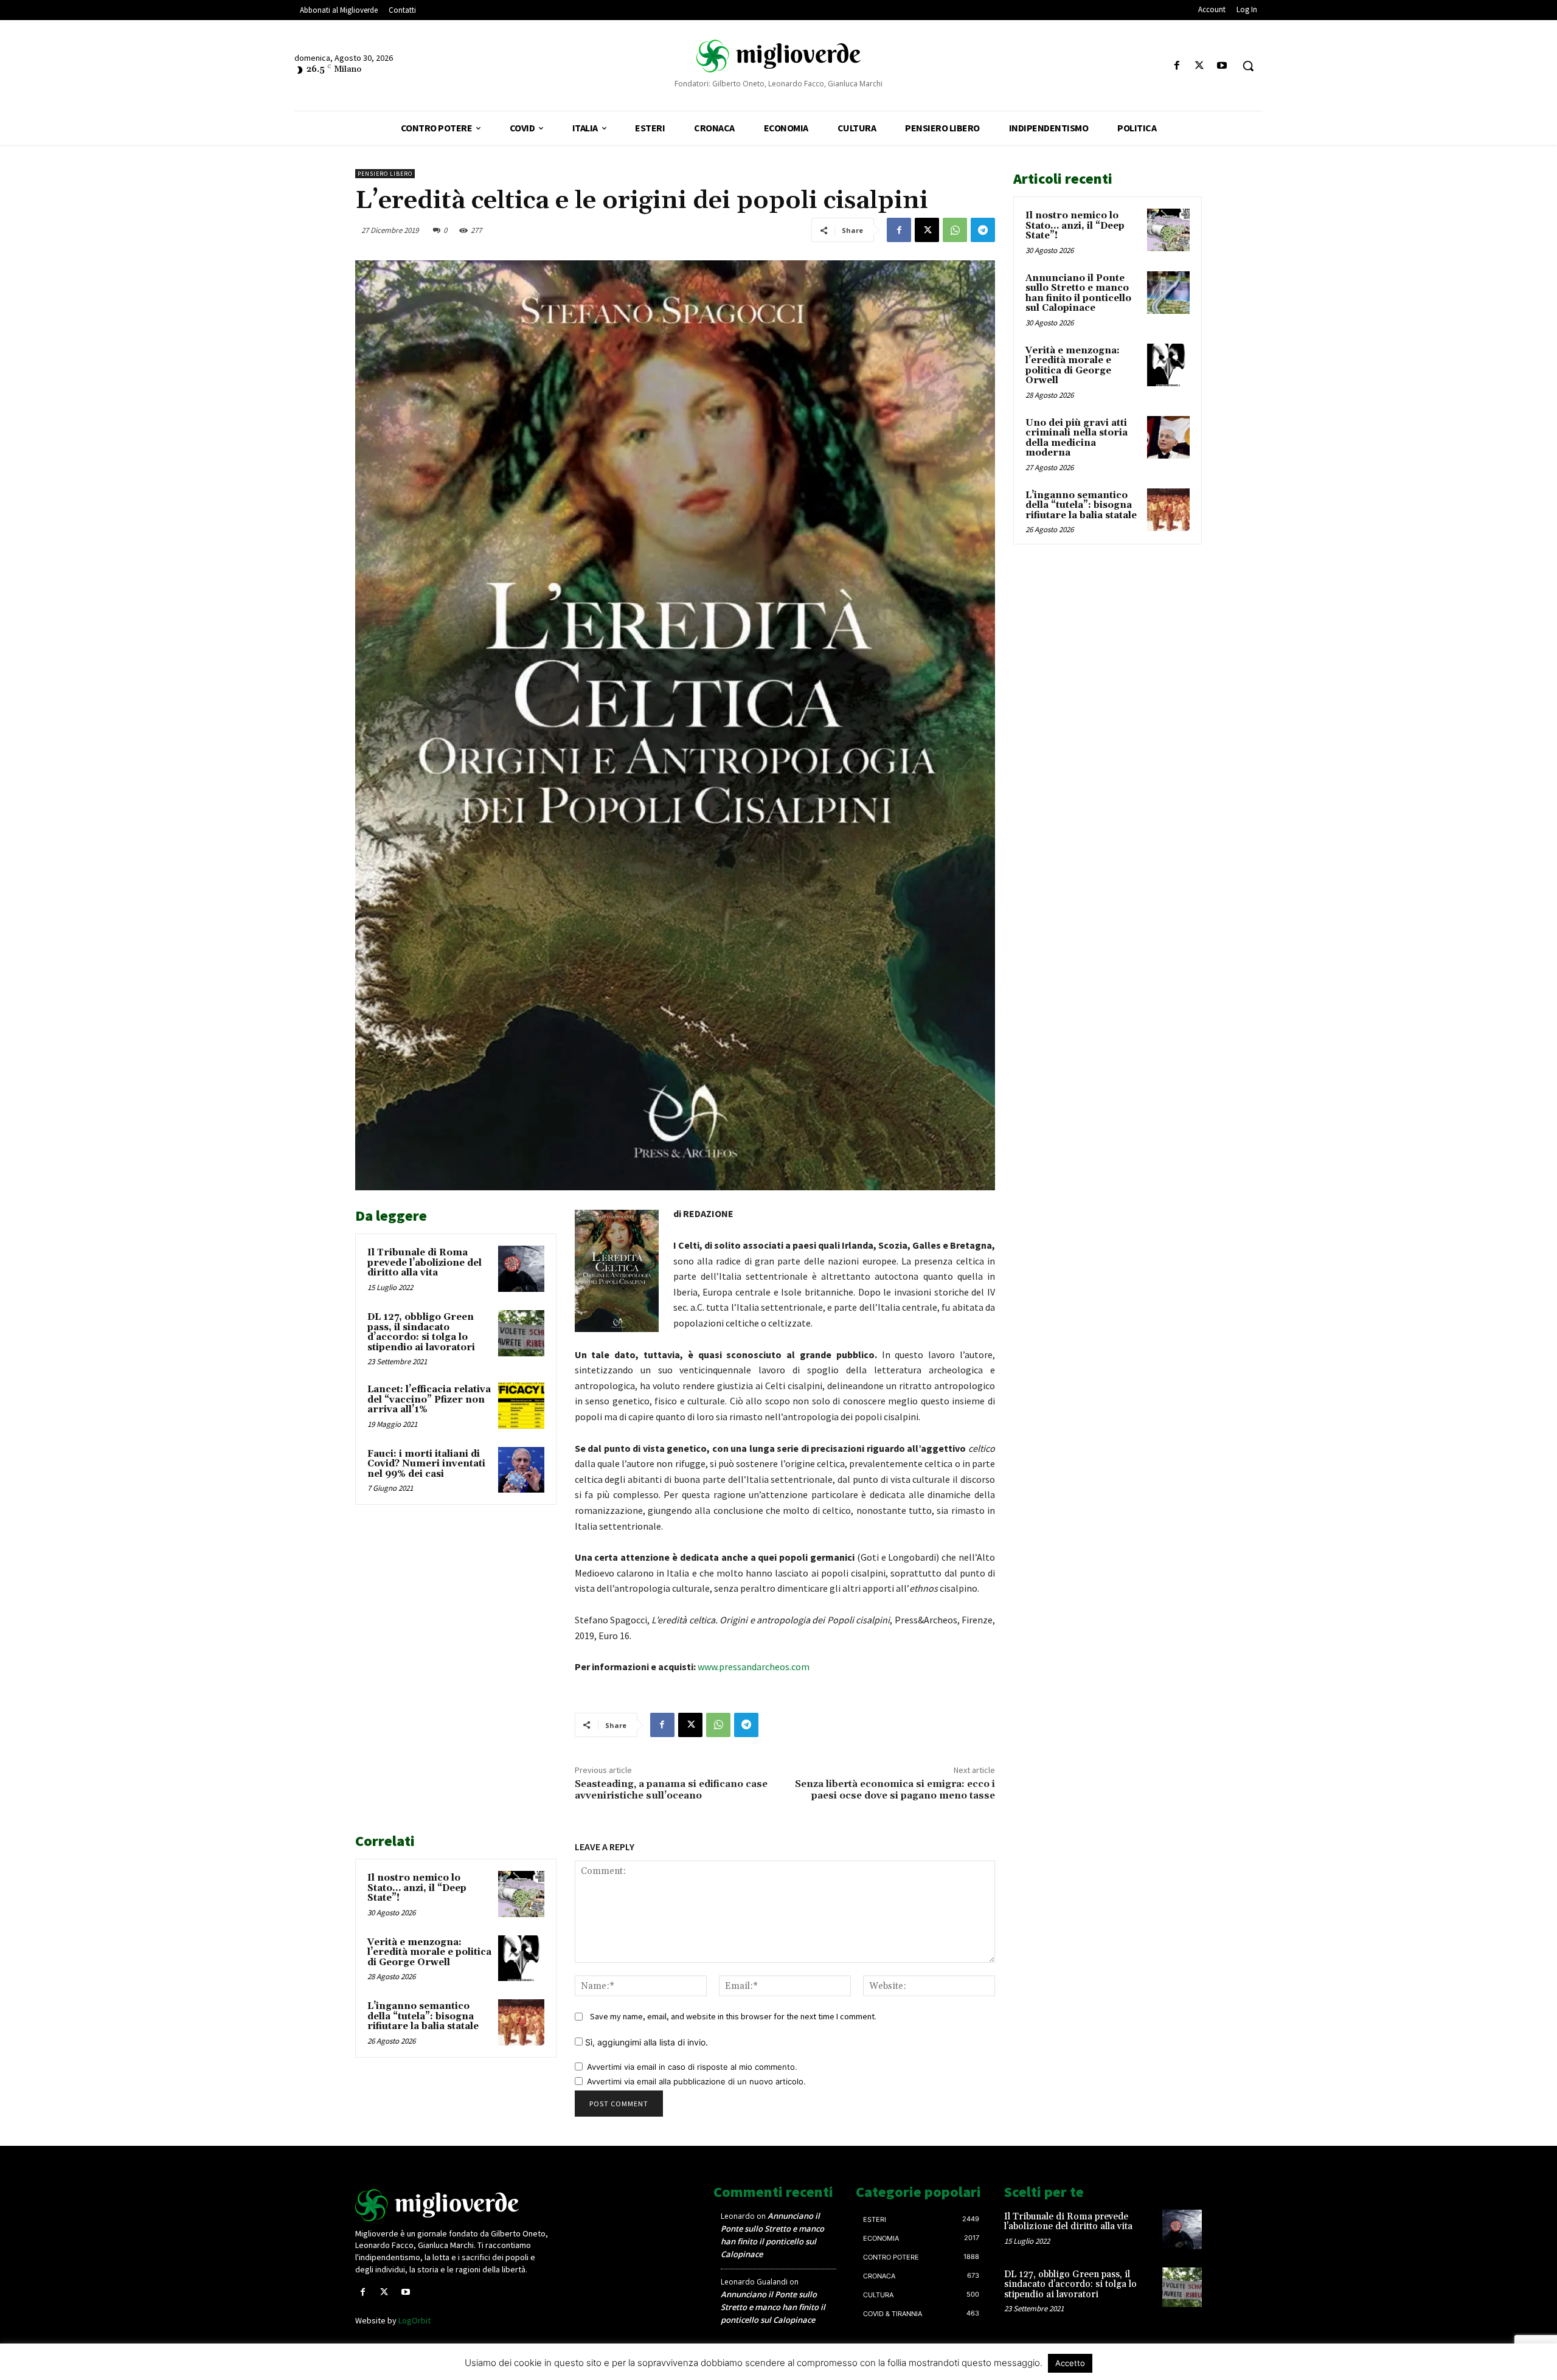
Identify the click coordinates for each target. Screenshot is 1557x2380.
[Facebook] (1177, 66)
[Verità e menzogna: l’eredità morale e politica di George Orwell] (521, 1958)
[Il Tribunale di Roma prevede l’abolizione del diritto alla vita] (521, 1269)
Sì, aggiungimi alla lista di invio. (645, 2042)
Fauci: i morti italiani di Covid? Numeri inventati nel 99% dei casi (426, 1464)
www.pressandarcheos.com (754, 1667)
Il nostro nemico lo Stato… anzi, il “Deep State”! (417, 1888)
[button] (1248, 66)
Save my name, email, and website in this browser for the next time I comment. (733, 2016)
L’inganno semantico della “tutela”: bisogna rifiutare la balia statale (423, 2016)
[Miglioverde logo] (454, 2205)
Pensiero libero (385, 174)
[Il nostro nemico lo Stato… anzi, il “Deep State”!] (521, 1894)
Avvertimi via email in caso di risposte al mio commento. (692, 2067)
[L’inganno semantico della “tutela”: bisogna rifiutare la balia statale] (521, 2022)
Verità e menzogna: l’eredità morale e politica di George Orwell (429, 1952)
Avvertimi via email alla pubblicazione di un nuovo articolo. (696, 2081)
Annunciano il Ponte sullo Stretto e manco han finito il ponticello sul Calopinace (1078, 293)
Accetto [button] (1070, 2363)
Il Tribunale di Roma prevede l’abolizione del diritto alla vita (425, 1263)
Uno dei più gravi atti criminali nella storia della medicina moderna (1077, 438)
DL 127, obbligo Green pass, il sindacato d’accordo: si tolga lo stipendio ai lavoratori (421, 1332)
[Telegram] (983, 230)
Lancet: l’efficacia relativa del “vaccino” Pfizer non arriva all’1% (429, 1400)
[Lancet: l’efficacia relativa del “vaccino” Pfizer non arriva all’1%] (521, 1406)
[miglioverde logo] (778, 55)
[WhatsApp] (955, 230)
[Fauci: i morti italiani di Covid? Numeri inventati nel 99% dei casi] (521, 1470)
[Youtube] (1222, 66)
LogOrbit (414, 2320)
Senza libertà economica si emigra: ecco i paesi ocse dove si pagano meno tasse (895, 1790)
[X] (1200, 66)
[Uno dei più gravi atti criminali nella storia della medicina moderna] (1168, 437)
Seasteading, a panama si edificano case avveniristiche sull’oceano (671, 1790)
